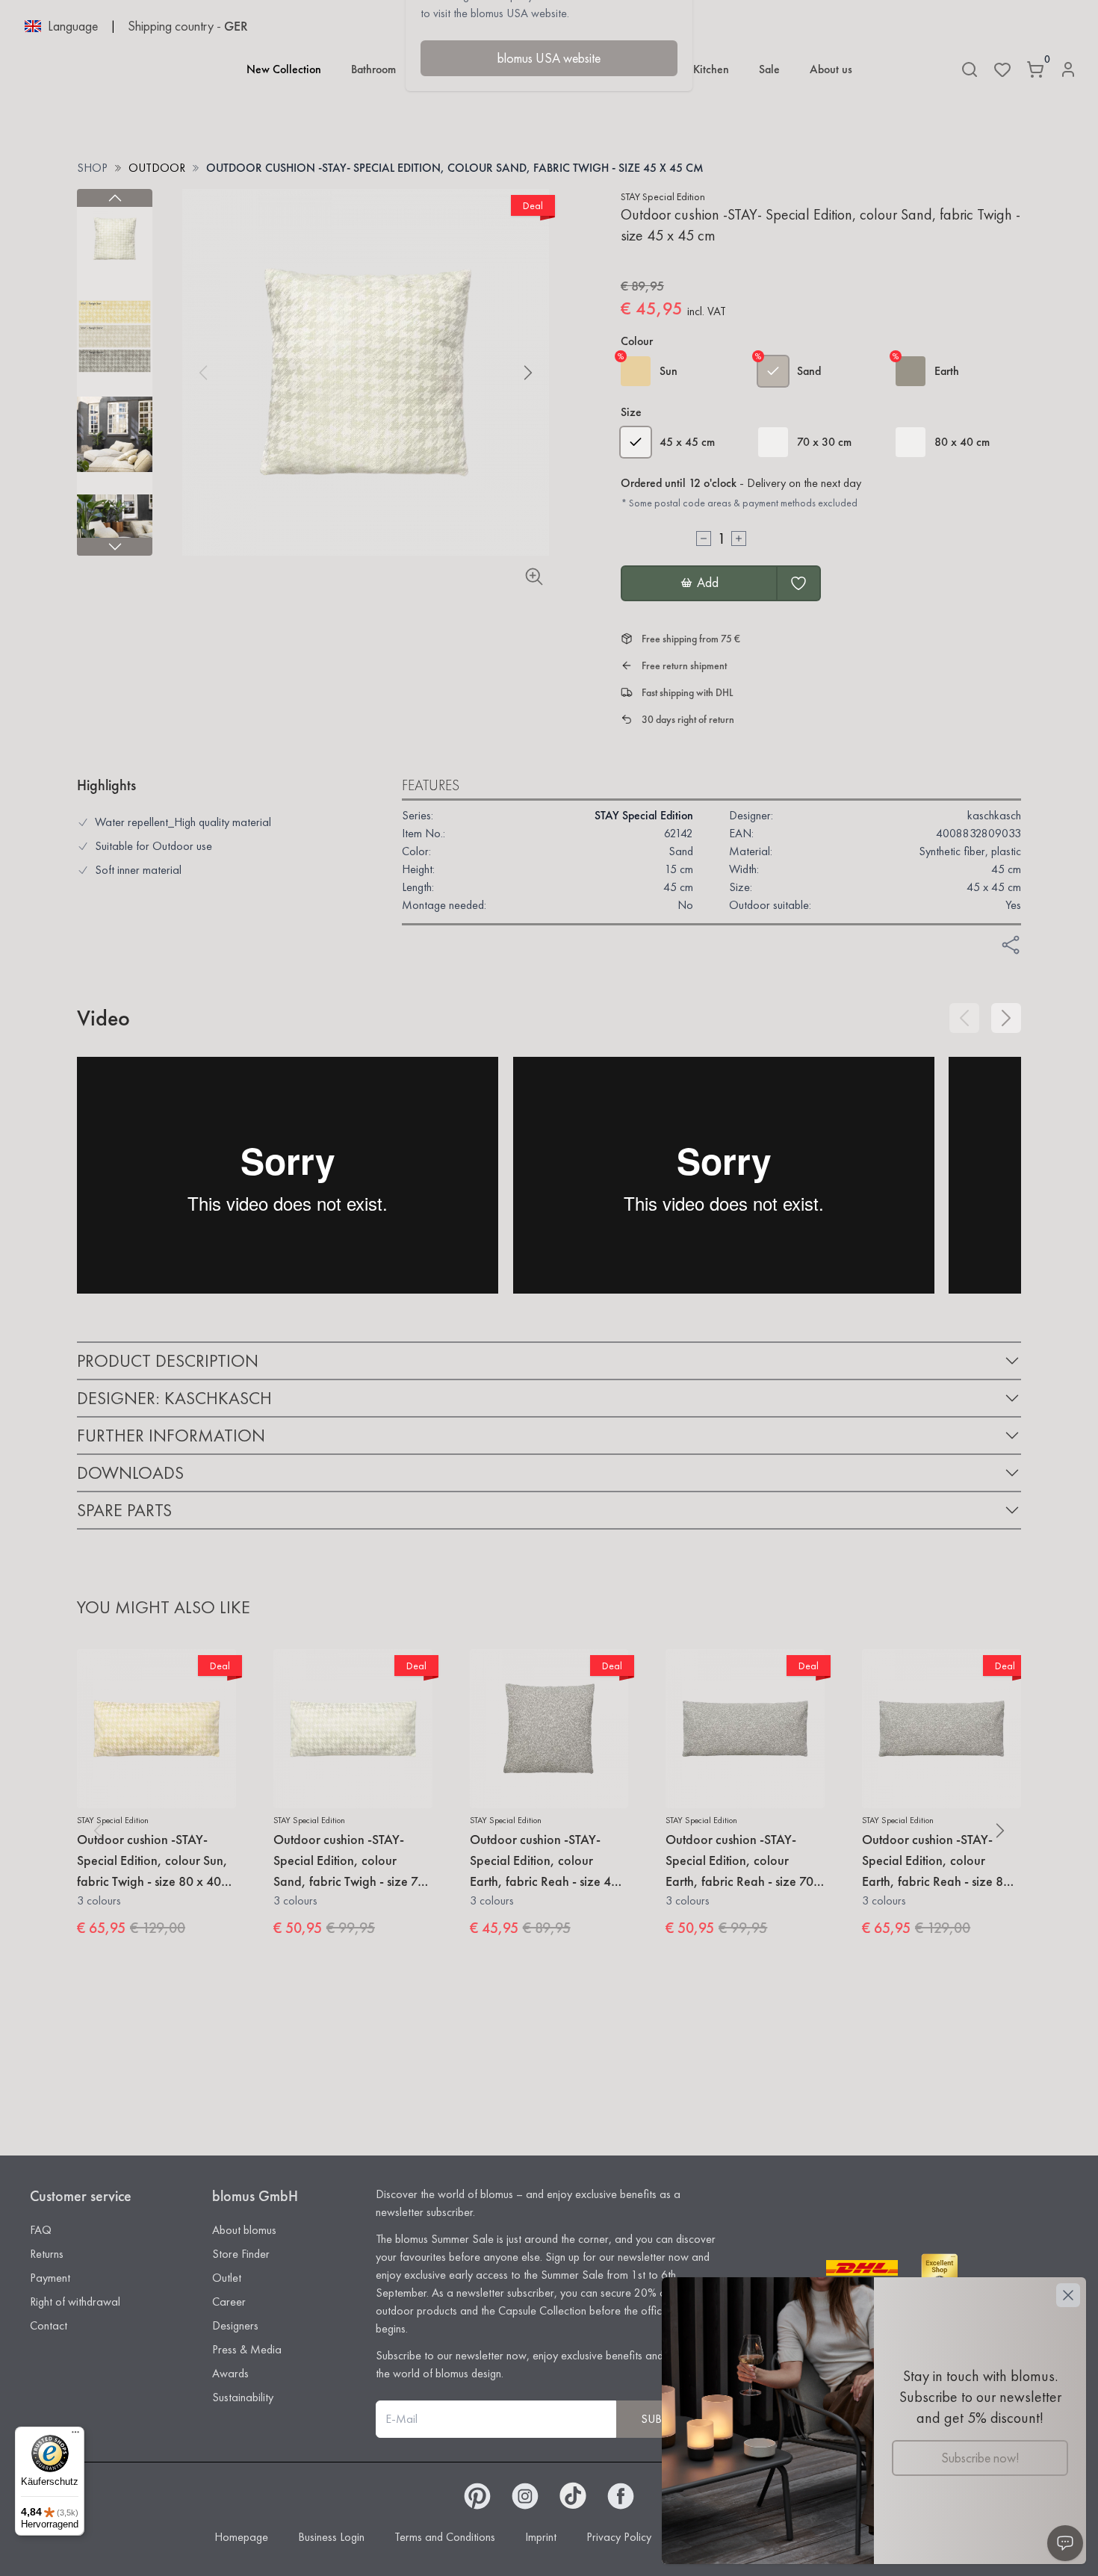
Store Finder (241, 2254)
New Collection (284, 69)
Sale (769, 69)
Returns (47, 2254)
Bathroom (373, 69)
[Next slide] (115, 547)
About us (831, 69)
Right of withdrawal (75, 2302)
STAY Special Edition (663, 196)
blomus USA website (549, 58)
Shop (92, 168)
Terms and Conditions (445, 2537)
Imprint (541, 2537)
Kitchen (711, 69)
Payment (50, 2278)
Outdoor (157, 168)
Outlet (227, 2278)
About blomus (244, 2230)
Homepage (241, 2537)
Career (229, 2302)
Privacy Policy (619, 2537)
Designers (235, 2325)
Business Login (331, 2537)
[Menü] (75, 2436)
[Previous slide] (115, 198)
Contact (49, 2325)
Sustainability (243, 2397)
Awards (230, 2373)
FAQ (41, 2230)
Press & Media (247, 2349)
